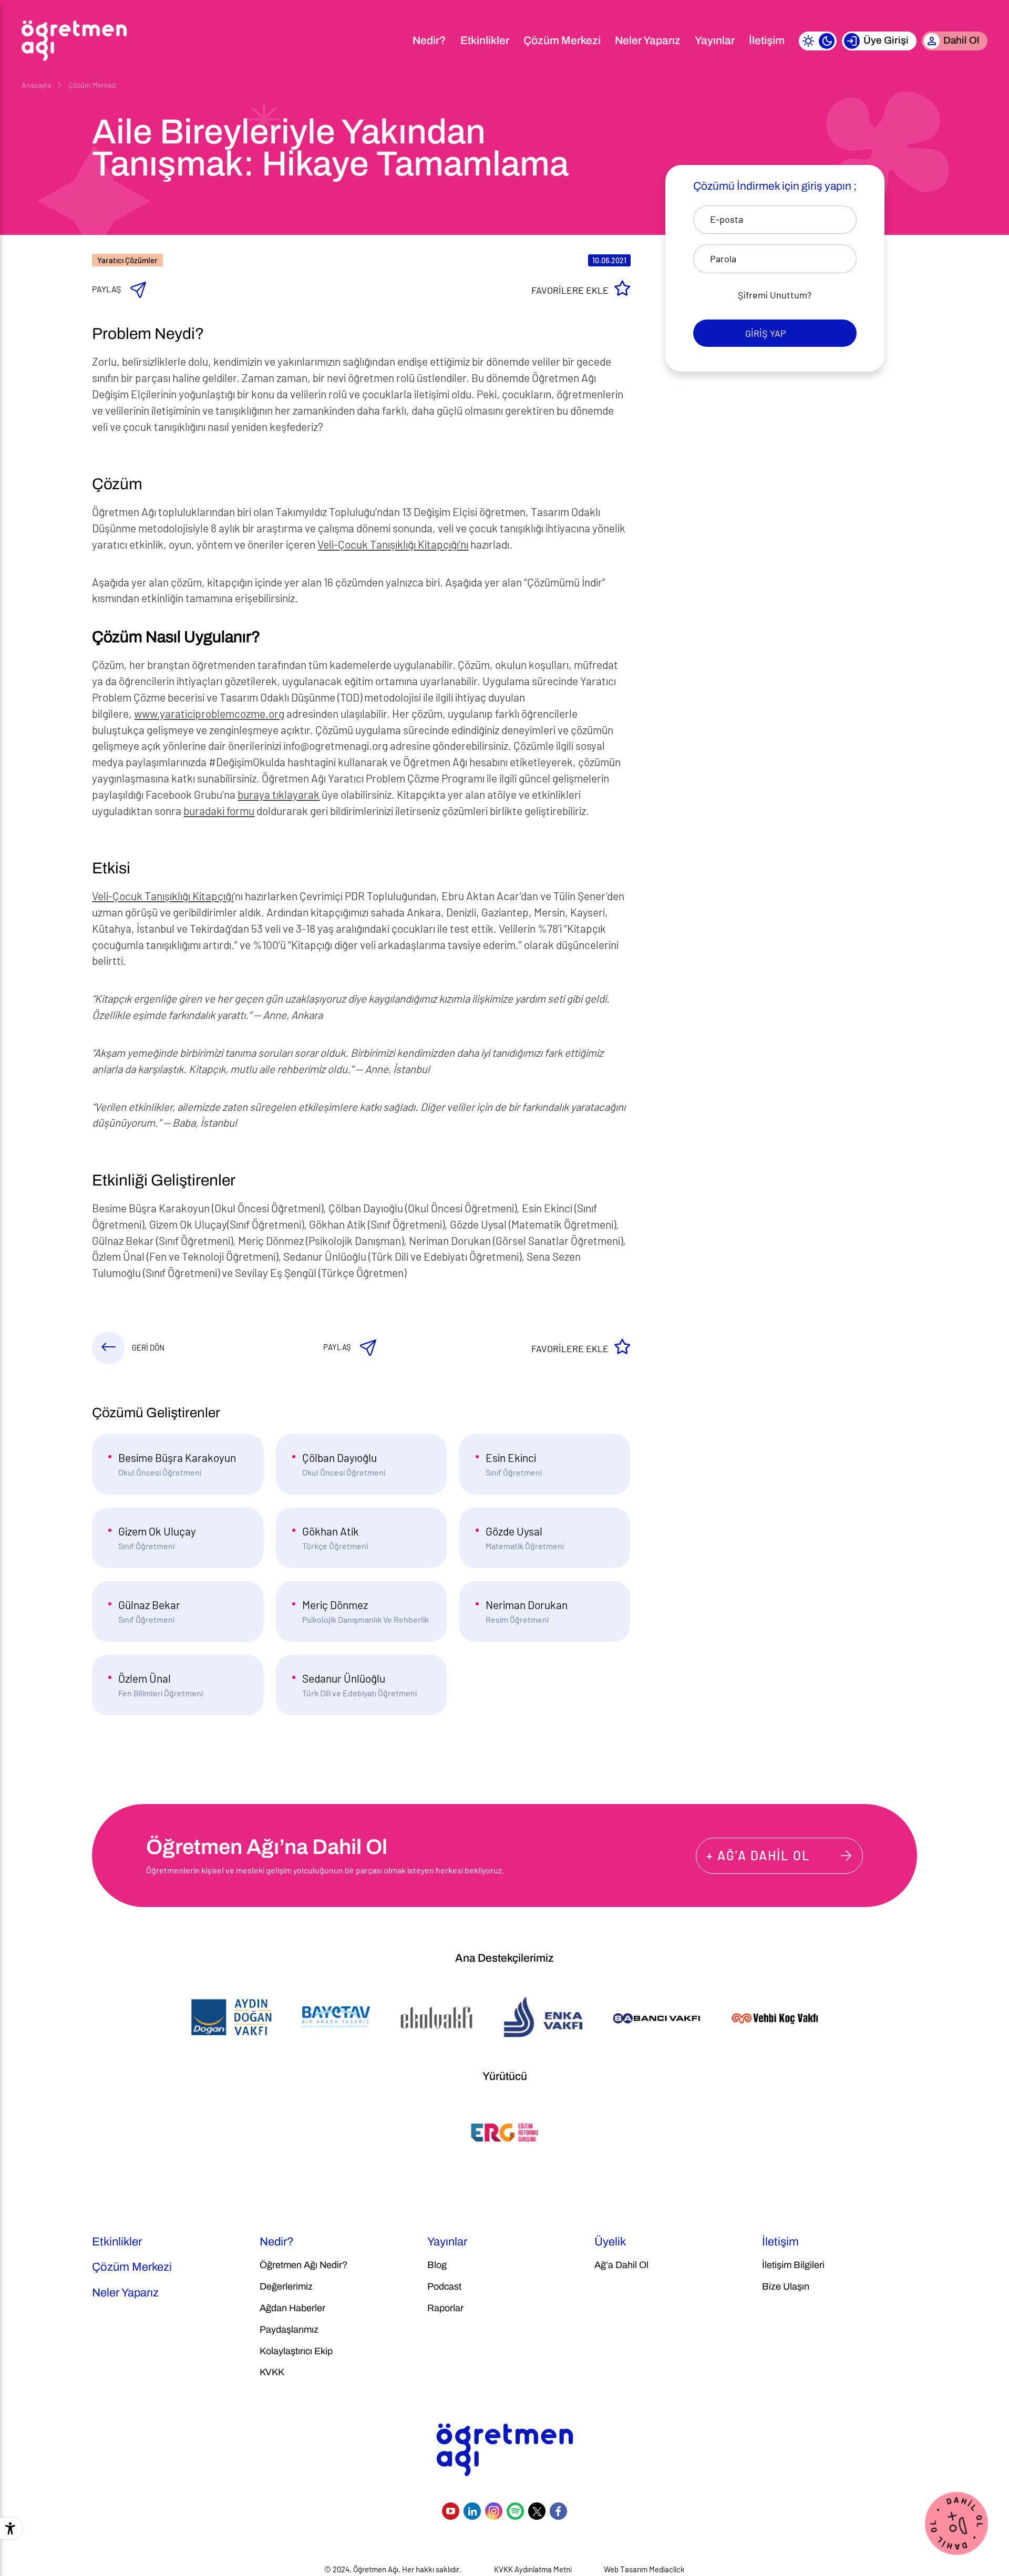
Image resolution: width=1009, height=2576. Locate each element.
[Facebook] (558, 2511)
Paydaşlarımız (289, 2330)
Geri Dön (148, 1347)
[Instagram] (494, 2511)
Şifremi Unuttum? (775, 295)
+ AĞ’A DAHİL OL (758, 1855)
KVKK (272, 2372)
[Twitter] (537, 2511)
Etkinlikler (485, 40)
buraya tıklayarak (279, 794)
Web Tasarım (626, 2569)
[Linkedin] (472, 2511)
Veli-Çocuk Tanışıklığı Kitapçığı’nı (393, 544)
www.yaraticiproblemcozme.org (209, 713)
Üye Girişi (886, 40)
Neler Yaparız (648, 40)
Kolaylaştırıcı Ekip (296, 2351)
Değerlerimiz (286, 2286)
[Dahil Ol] (956, 2522)
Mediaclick (667, 2569)
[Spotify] (515, 2511)
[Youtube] (451, 2511)
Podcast (444, 2286)
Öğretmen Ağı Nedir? (303, 2265)
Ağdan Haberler (292, 2308)
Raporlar (445, 2308)
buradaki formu (219, 811)
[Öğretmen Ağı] (74, 41)
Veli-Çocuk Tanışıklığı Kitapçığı (163, 896)
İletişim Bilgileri (793, 2265)
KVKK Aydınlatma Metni (533, 2569)
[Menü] (392, 41)
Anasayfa (36, 85)
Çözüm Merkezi (562, 40)
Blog (437, 2265)
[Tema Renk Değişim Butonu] (818, 41)
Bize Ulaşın (786, 2286)
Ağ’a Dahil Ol (621, 2265)
